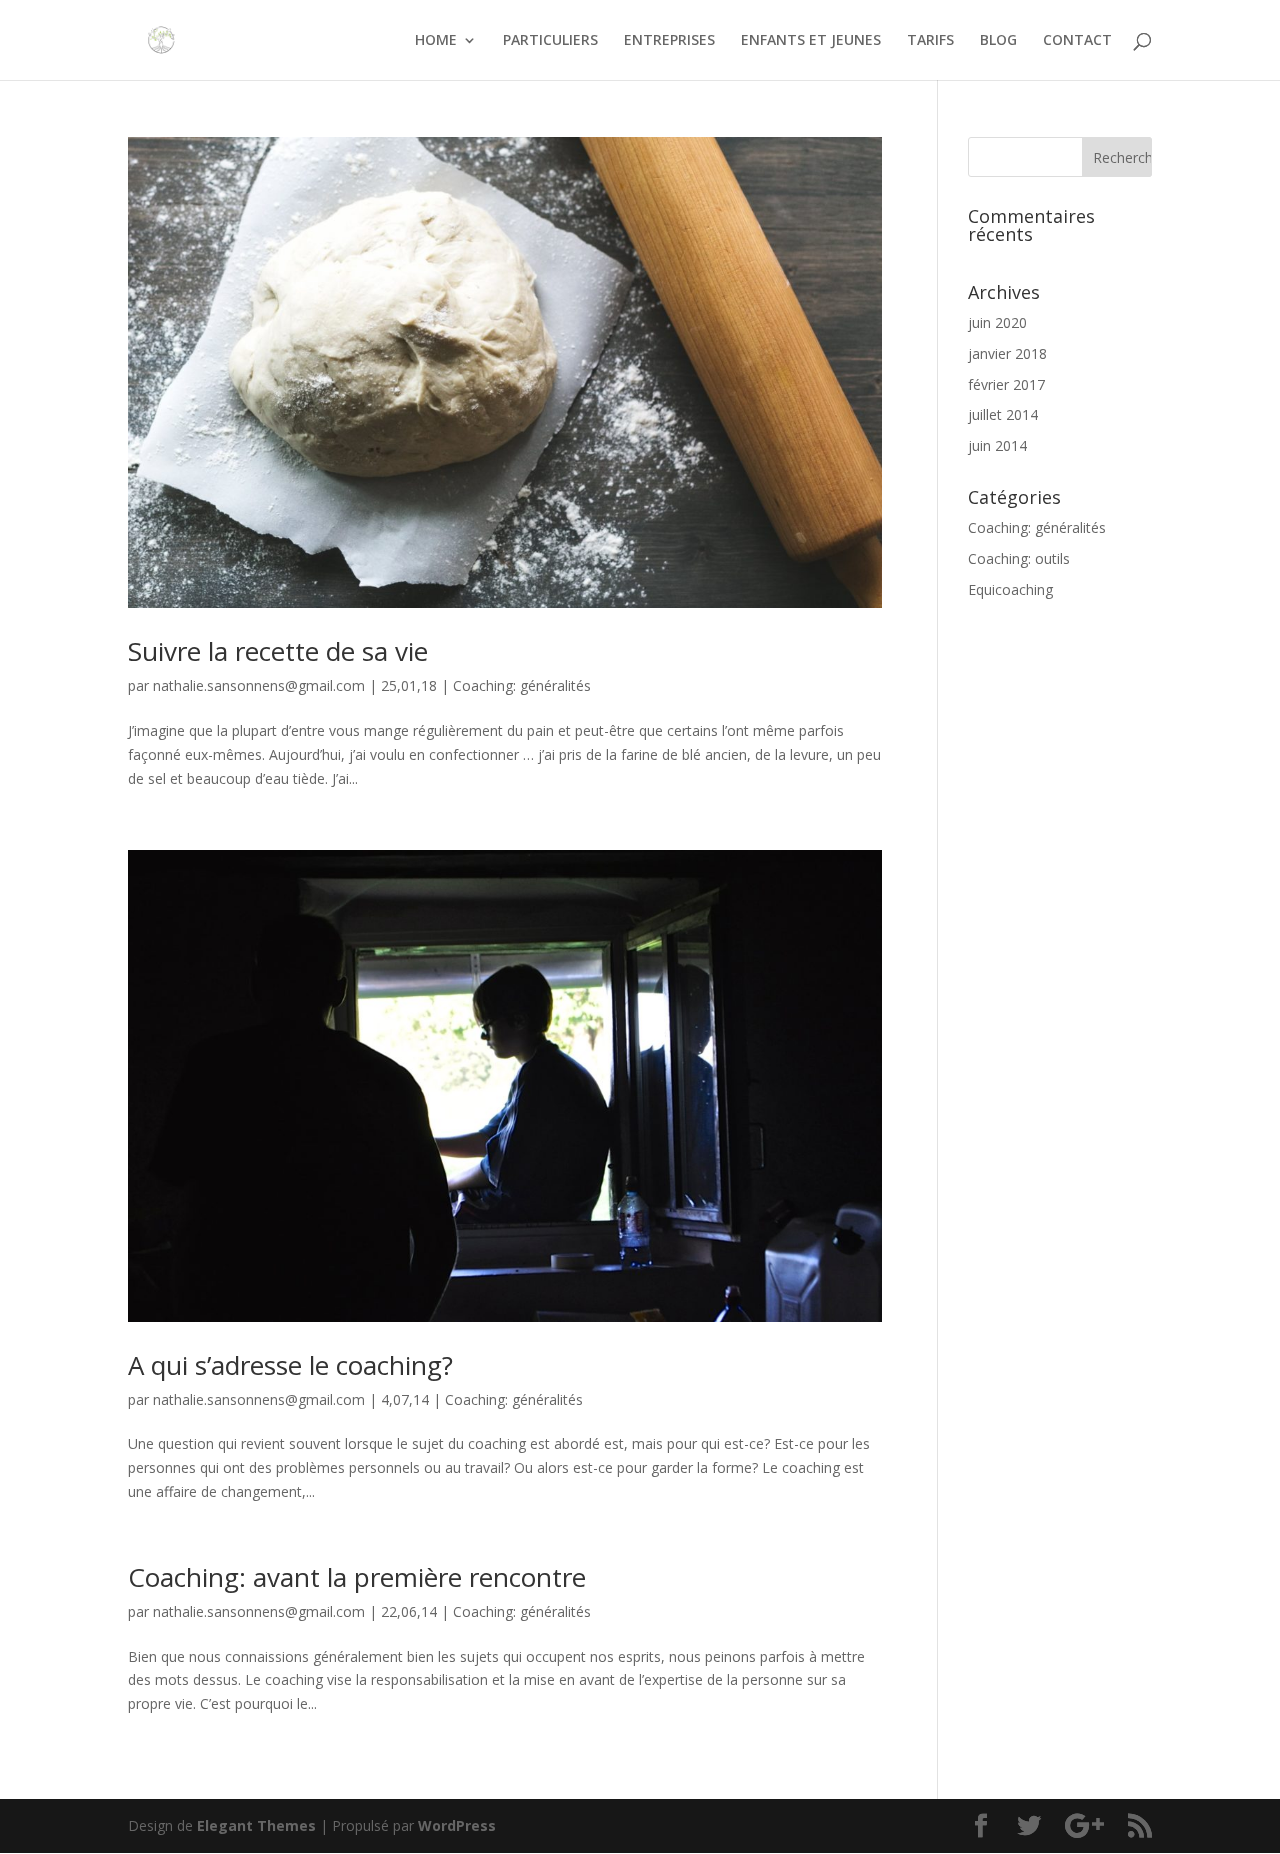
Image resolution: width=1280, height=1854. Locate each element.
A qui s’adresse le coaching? (290, 1365)
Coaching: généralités (522, 685)
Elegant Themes (256, 1825)
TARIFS (930, 41)
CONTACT (1077, 41)
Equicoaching (1010, 589)
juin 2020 (997, 322)
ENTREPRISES (669, 41)
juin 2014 (997, 445)
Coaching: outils (1019, 558)
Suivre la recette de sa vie (278, 651)
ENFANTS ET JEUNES (811, 41)
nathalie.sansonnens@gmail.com (259, 685)
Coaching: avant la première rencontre (357, 1577)
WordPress (457, 1825)
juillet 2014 (1003, 414)
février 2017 (1006, 384)
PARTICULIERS (550, 41)
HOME (436, 41)
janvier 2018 (1007, 353)
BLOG (998, 41)
